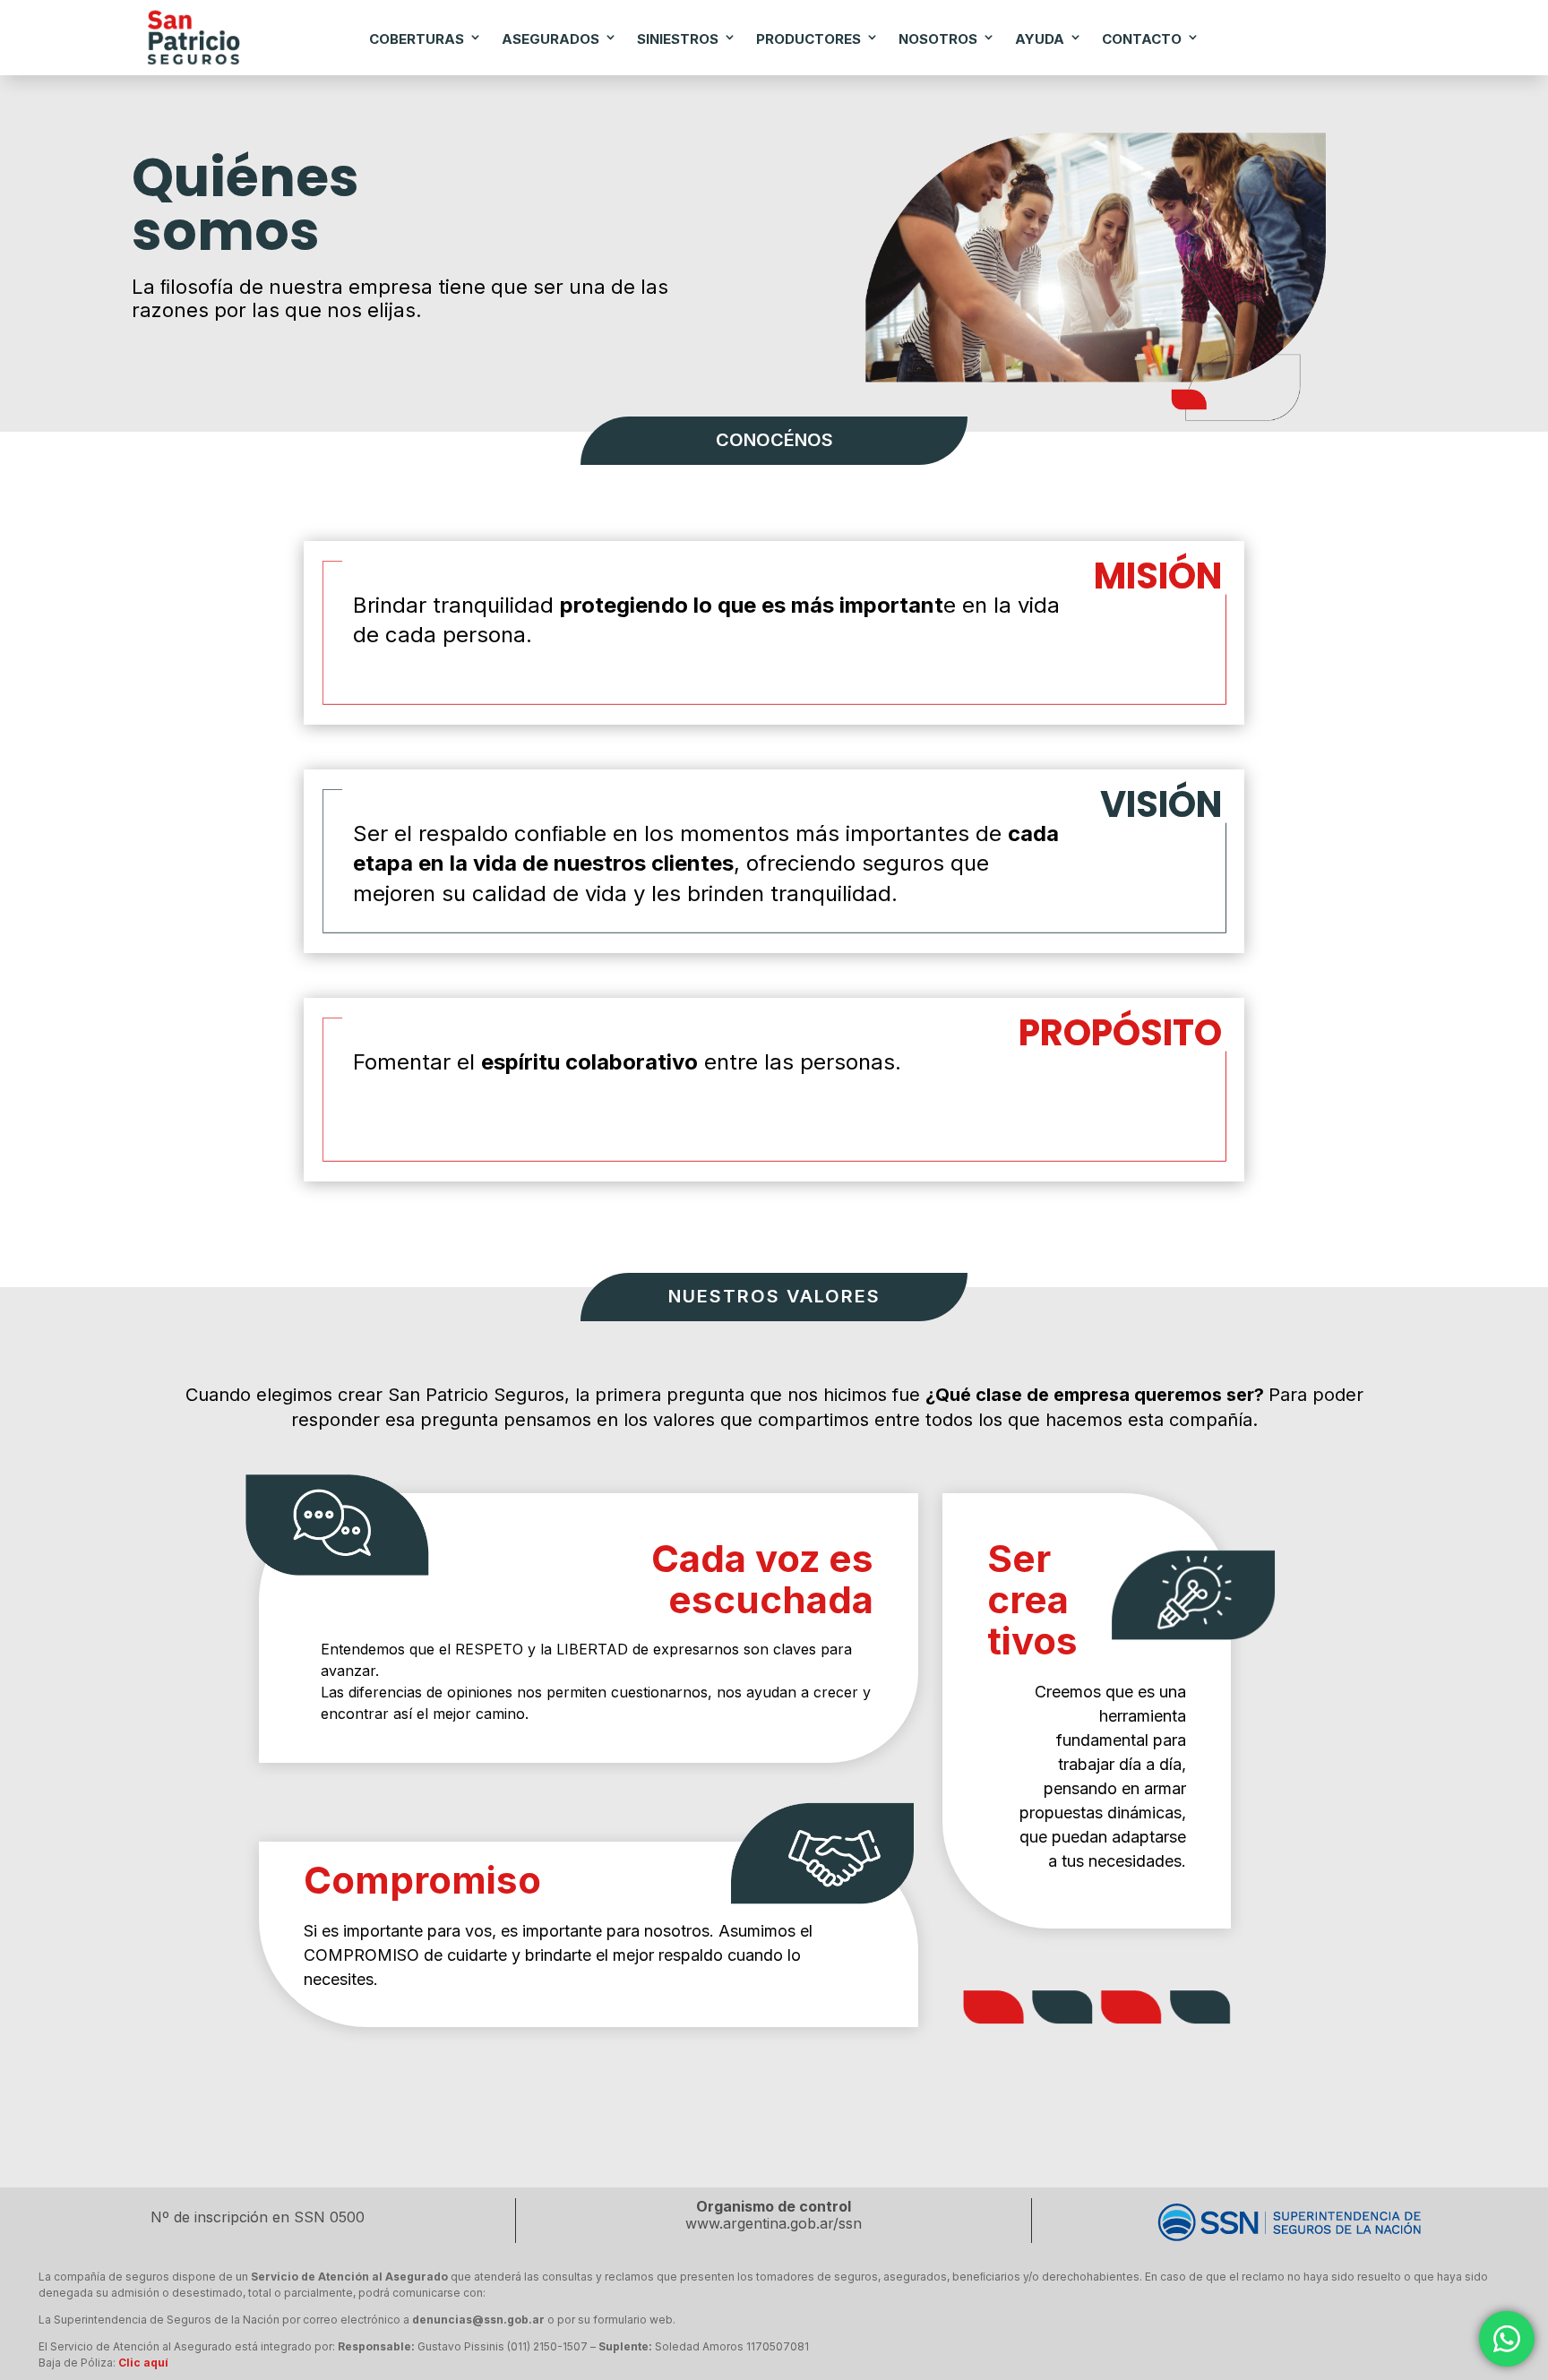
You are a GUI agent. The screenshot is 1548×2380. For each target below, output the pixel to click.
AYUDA (1040, 39)
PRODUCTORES (808, 39)
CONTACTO (1142, 39)
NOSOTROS (938, 39)
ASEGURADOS (550, 39)
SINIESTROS (678, 39)
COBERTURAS (417, 39)
